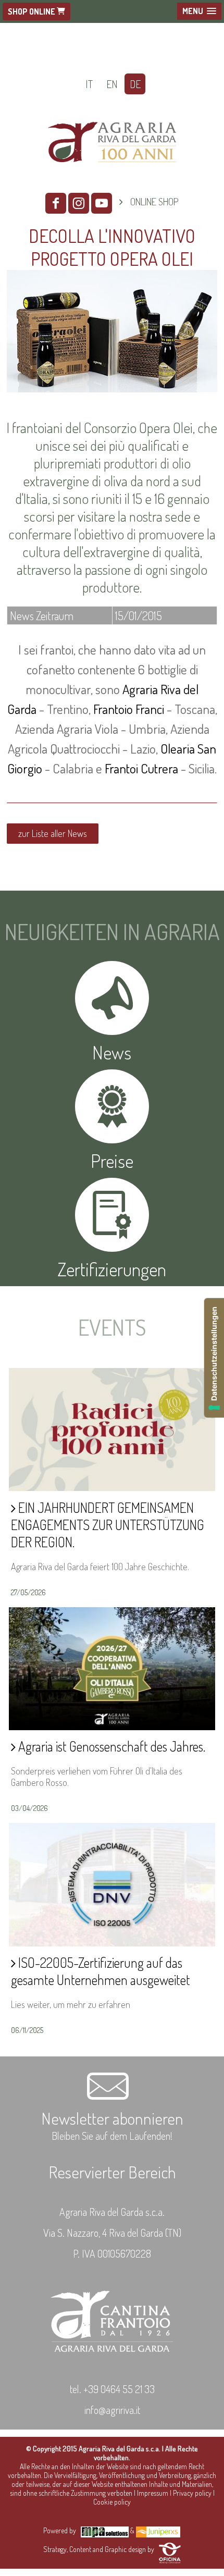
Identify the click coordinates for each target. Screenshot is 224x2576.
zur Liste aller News (53, 833)
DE (135, 84)
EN (112, 84)
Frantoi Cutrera (141, 768)
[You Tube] (102, 203)
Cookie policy (112, 2502)
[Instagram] (79, 203)
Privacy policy (192, 2493)
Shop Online (32, 11)
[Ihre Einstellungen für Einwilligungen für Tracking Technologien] (214, 1358)
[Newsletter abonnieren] (112, 2098)
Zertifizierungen (112, 1269)
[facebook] (56, 203)
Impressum (153, 2493)
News (112, 1052)
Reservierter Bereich (112, 2172)
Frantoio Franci (129, 709)
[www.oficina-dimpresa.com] (170, 2549)
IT (89, 84)
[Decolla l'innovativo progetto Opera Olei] (112, 394)
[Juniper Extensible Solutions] (158, 2530)
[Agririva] (112, 176)
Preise (112, 1161)
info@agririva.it (112, 2410)
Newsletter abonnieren (112, 2118)
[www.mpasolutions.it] (105, 2530)
